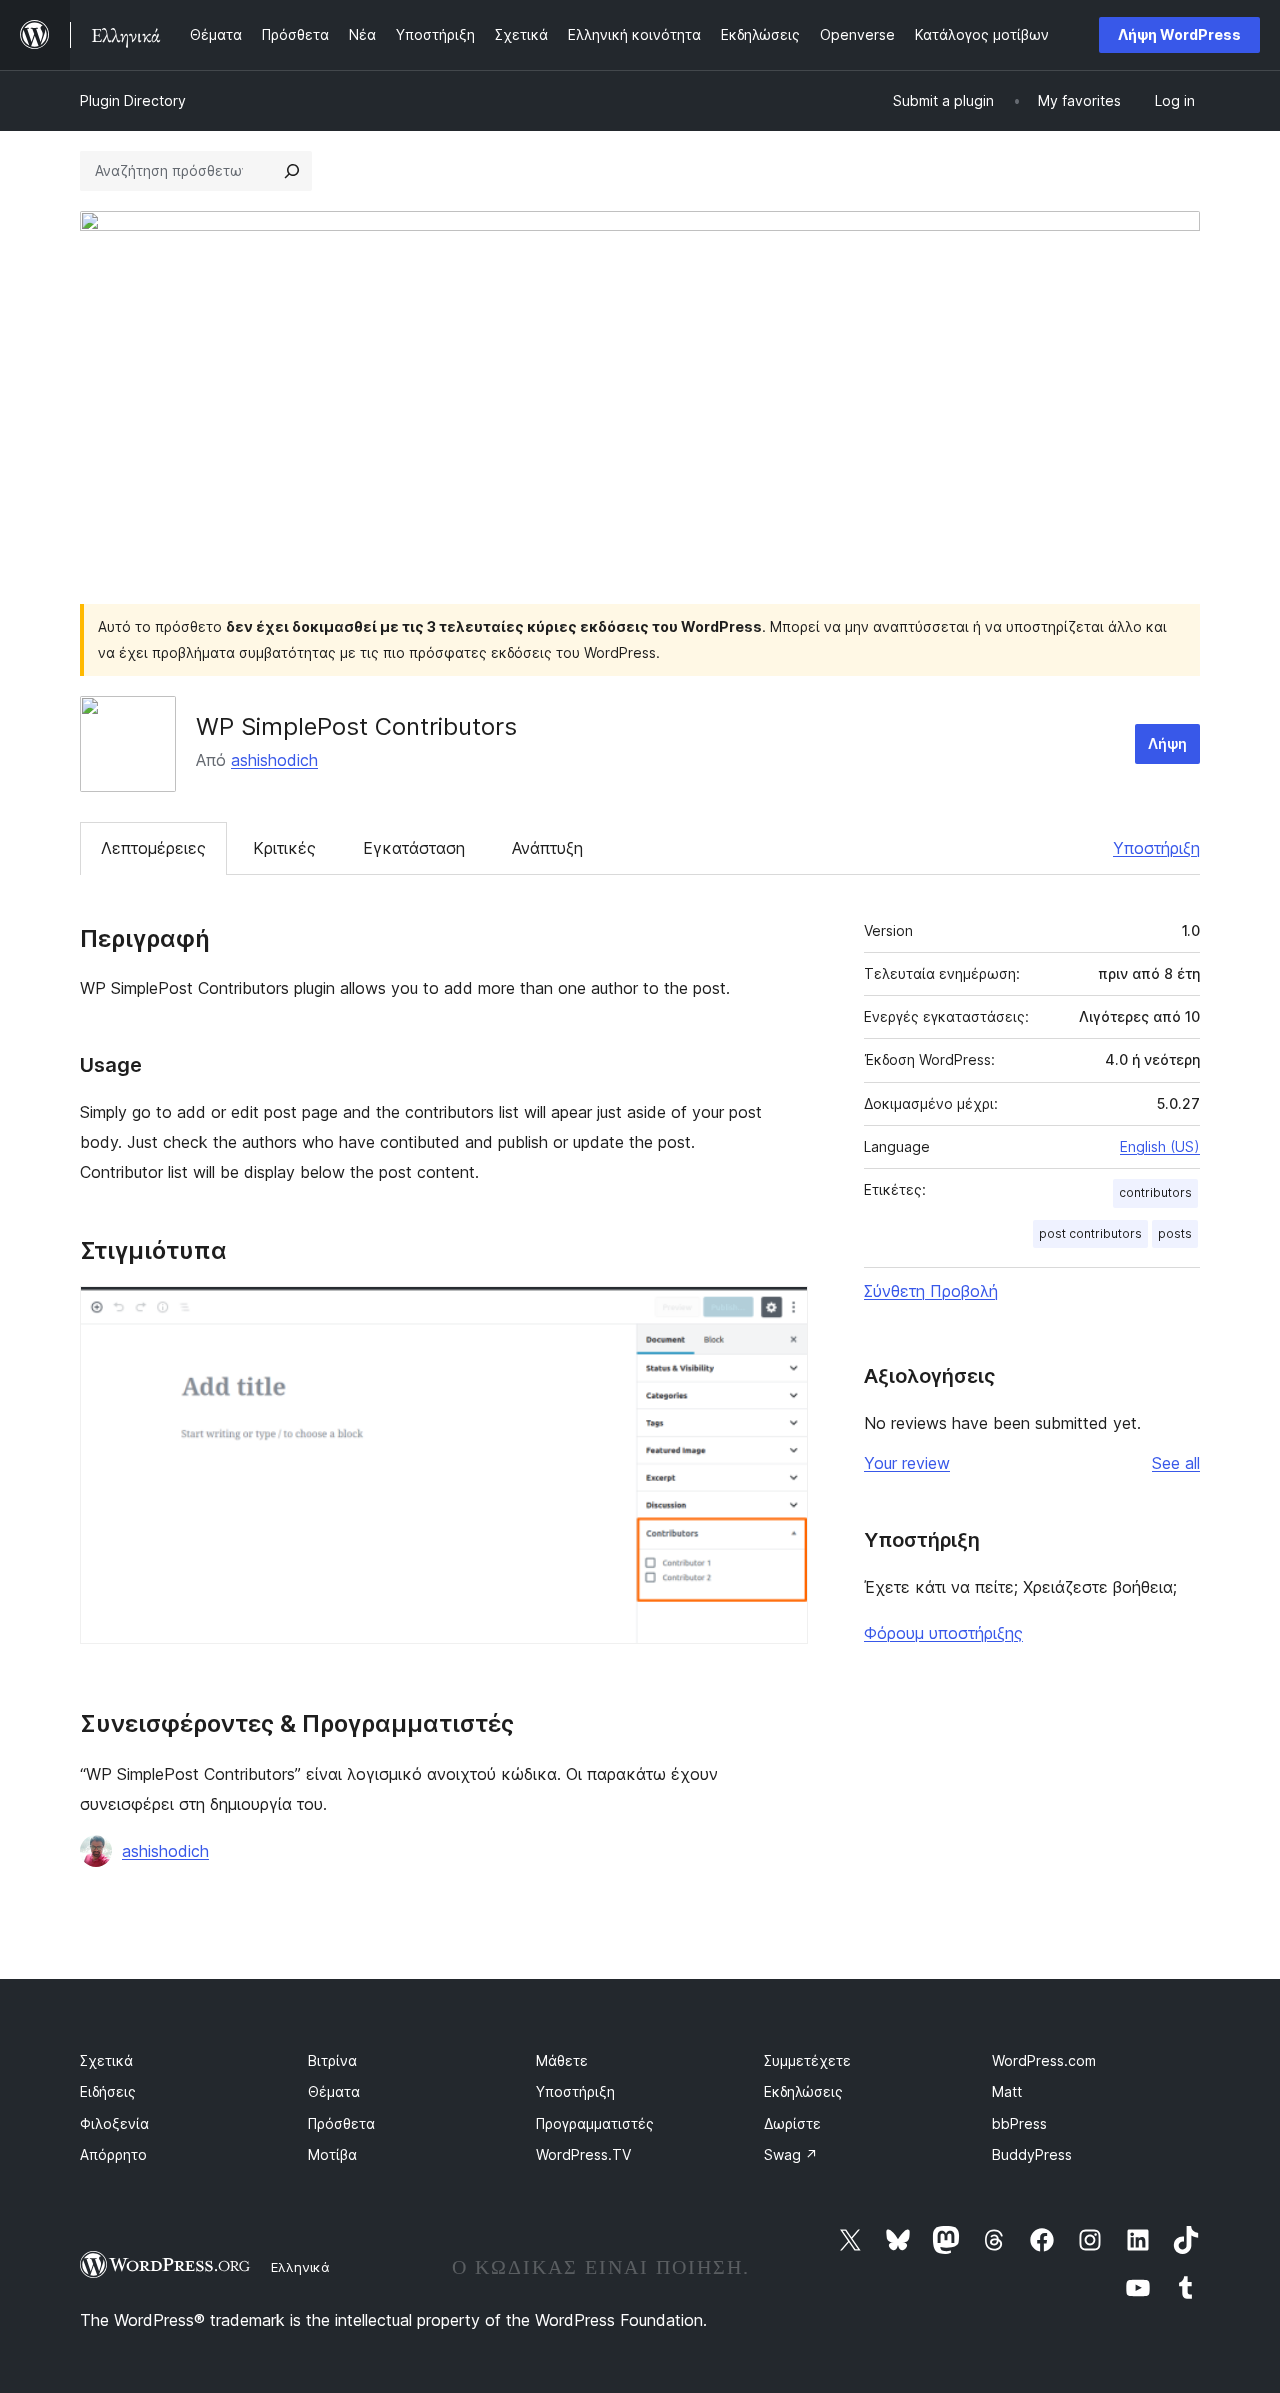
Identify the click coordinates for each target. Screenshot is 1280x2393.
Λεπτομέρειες (153, 848)
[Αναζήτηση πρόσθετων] (292, 171)
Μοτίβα (332, 2154)
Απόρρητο (113, 2154)
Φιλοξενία (114, 2123)
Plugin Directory (133, 100)
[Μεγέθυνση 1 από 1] (781, 1313)
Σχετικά (106, 2060)
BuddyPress (1032, 2154)
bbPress (1019, 2123)
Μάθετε (562, 2060)
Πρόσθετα (341, 2123)
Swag (791, 2154)
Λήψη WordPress (1179, 34)
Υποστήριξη (1156, 848)
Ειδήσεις (108, 2091)
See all (1176, 1463)
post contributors (1090, 1233)
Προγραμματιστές (595, 2123)
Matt (1007, 2091)
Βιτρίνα (332, 2060)
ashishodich (274, 760)
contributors (1155, 1192)
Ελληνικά (300, 2267)
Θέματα (334, 2091)
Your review (907, 1463)
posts (1175, 1233)
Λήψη (1167, 743)
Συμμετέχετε (807, 2060)
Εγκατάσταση (414, 848)
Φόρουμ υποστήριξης (943, 1633)
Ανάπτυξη (547, 848)
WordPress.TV (583, 2154)
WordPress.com (1044, 2060)
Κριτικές (284, 848)
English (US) (1160, 1146)
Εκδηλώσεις (803, 2091)
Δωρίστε (792, 2123)
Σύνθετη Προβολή (931, 1291)
